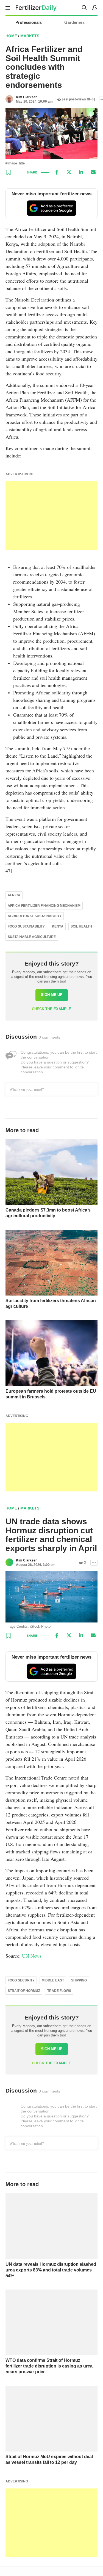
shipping (79, 1980)
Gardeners (74, 22)
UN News (32, 1956)
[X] (69, 172)
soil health (81, 926)
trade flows (59, 1991)
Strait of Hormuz (24, 1991)
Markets (30, 36)
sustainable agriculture (32, 937)
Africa (14, 895)
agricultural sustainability (35, 916)
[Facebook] (57, 172)
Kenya (58, 926)
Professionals (29, 22)
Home (11, 36)
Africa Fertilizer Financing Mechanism (44, 906)
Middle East (53, 1980)
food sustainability (26, 926)
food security (21, 1980)
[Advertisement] (51, 515)
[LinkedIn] (81, 172)
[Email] (93, 172)
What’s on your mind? (27, 1089)
